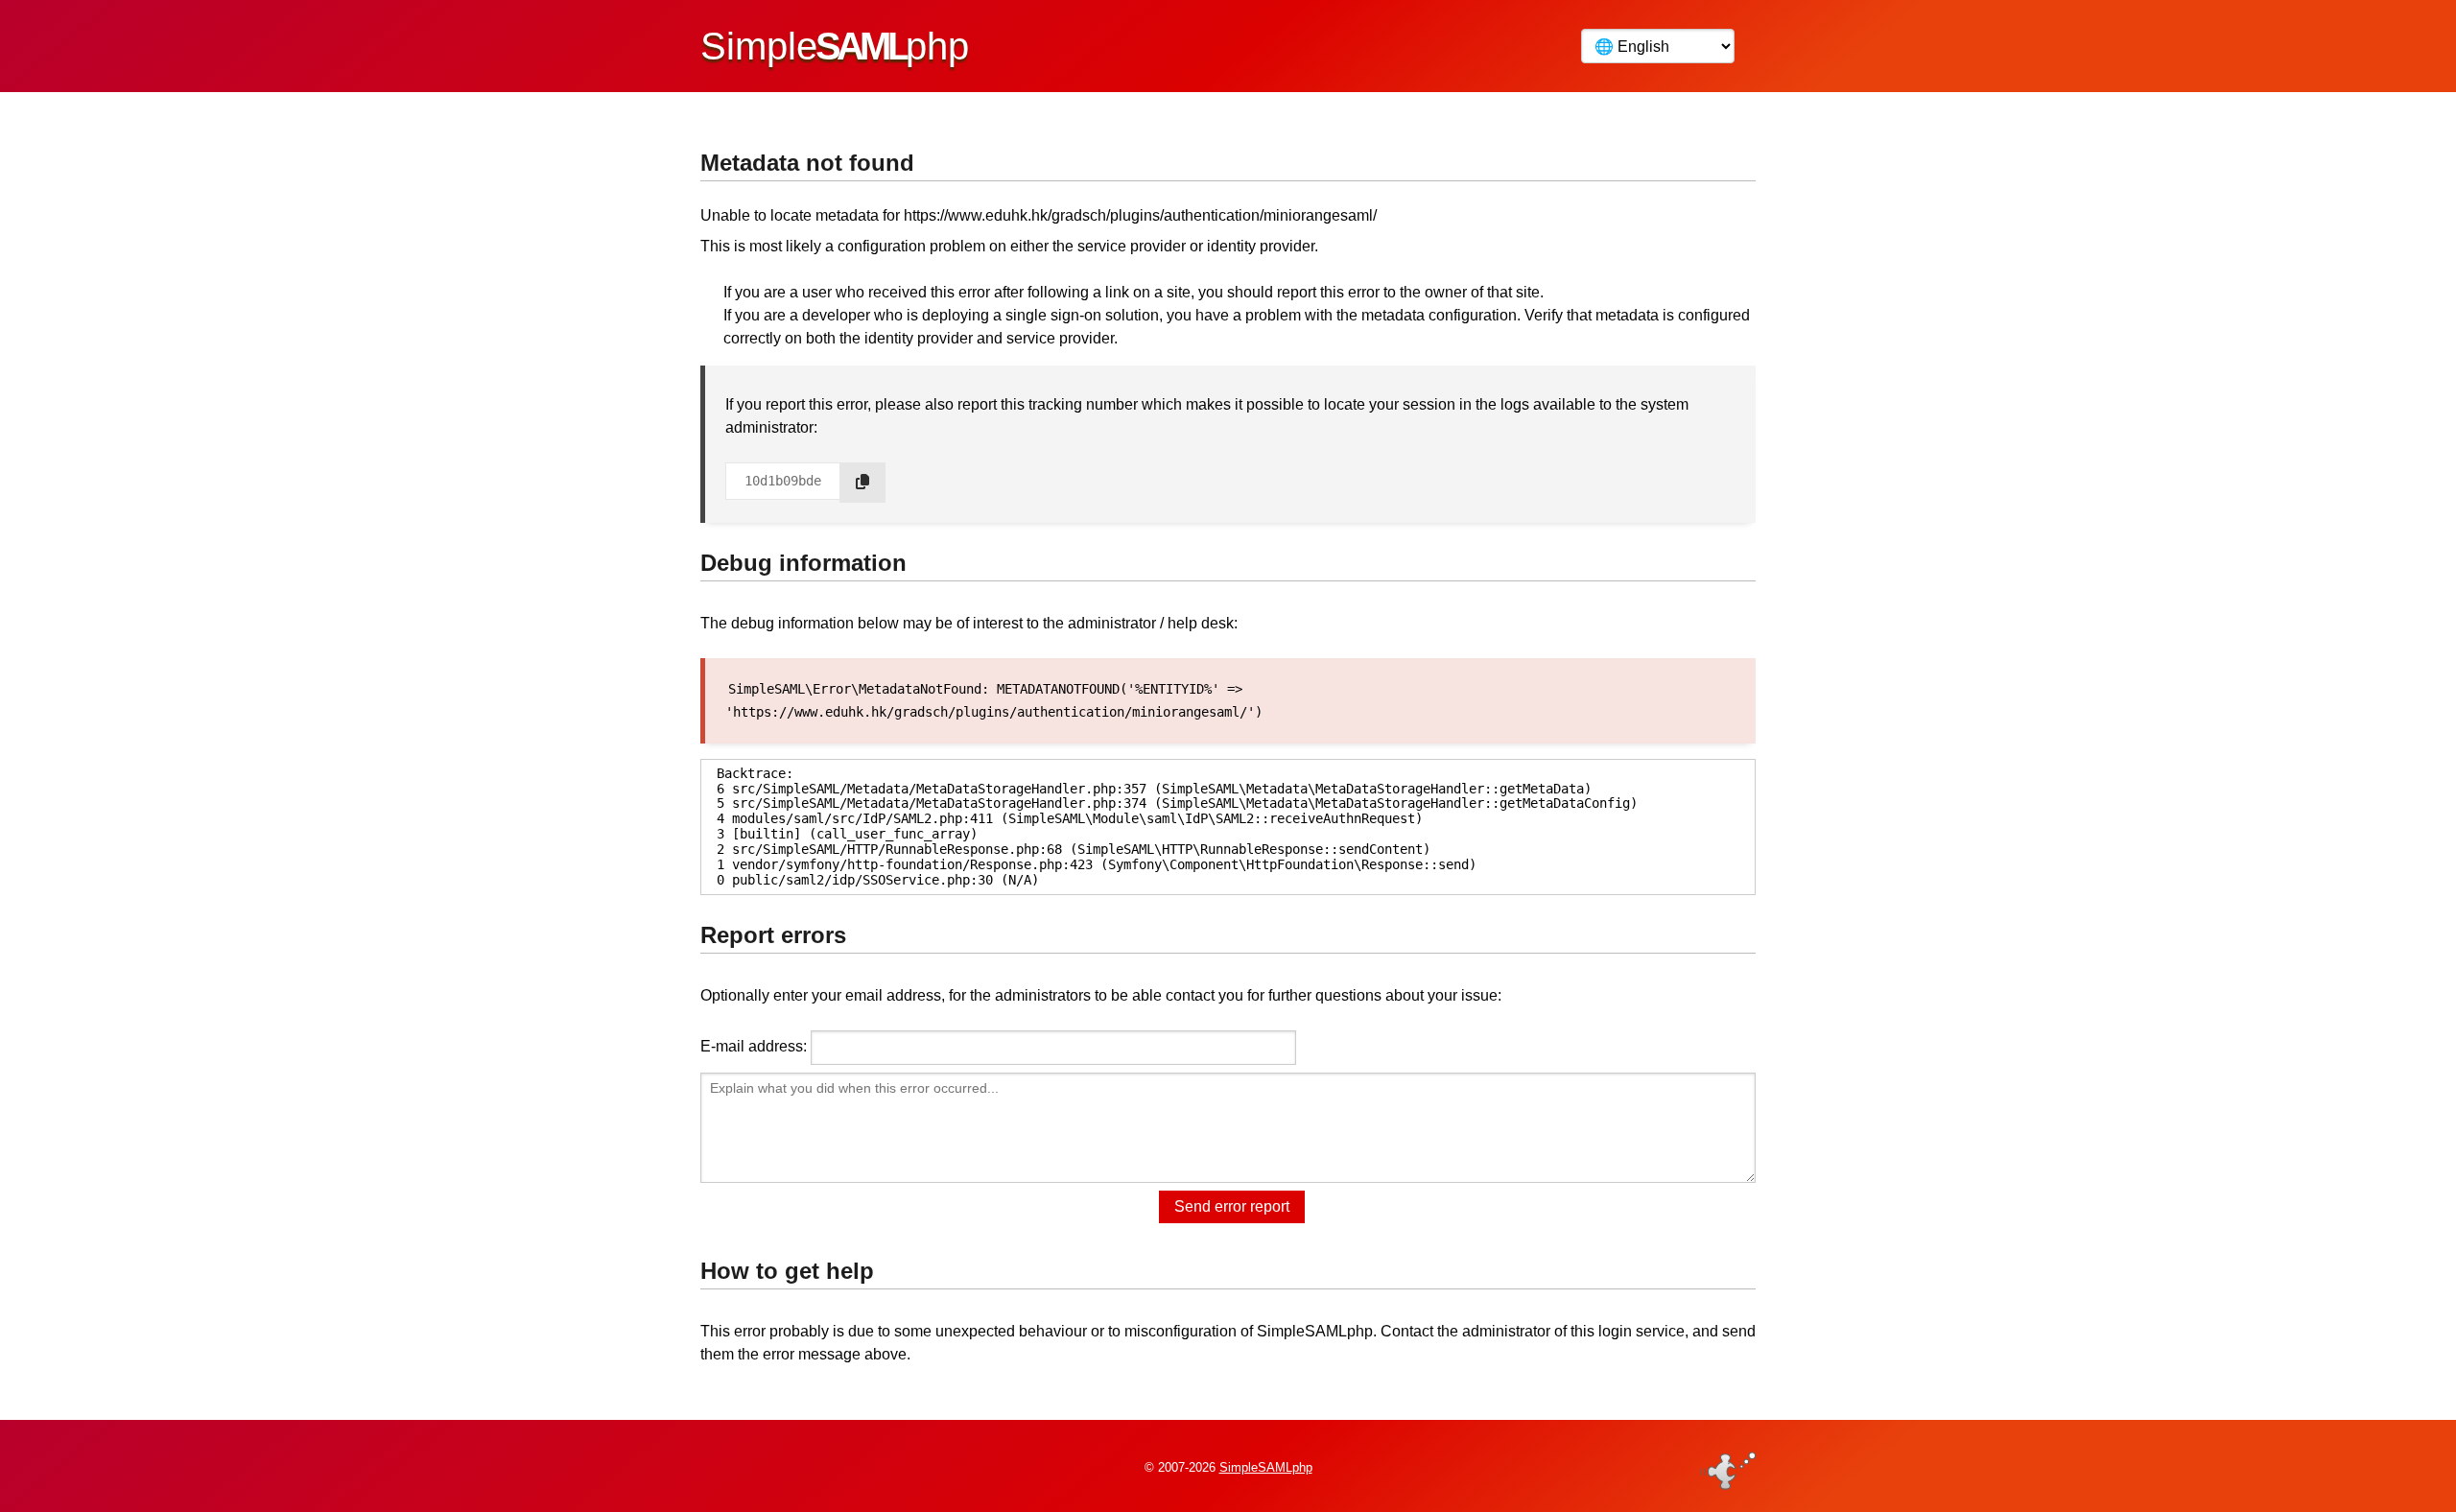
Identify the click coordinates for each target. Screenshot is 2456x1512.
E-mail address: (754, 1046)
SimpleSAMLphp (1266, 1467)
